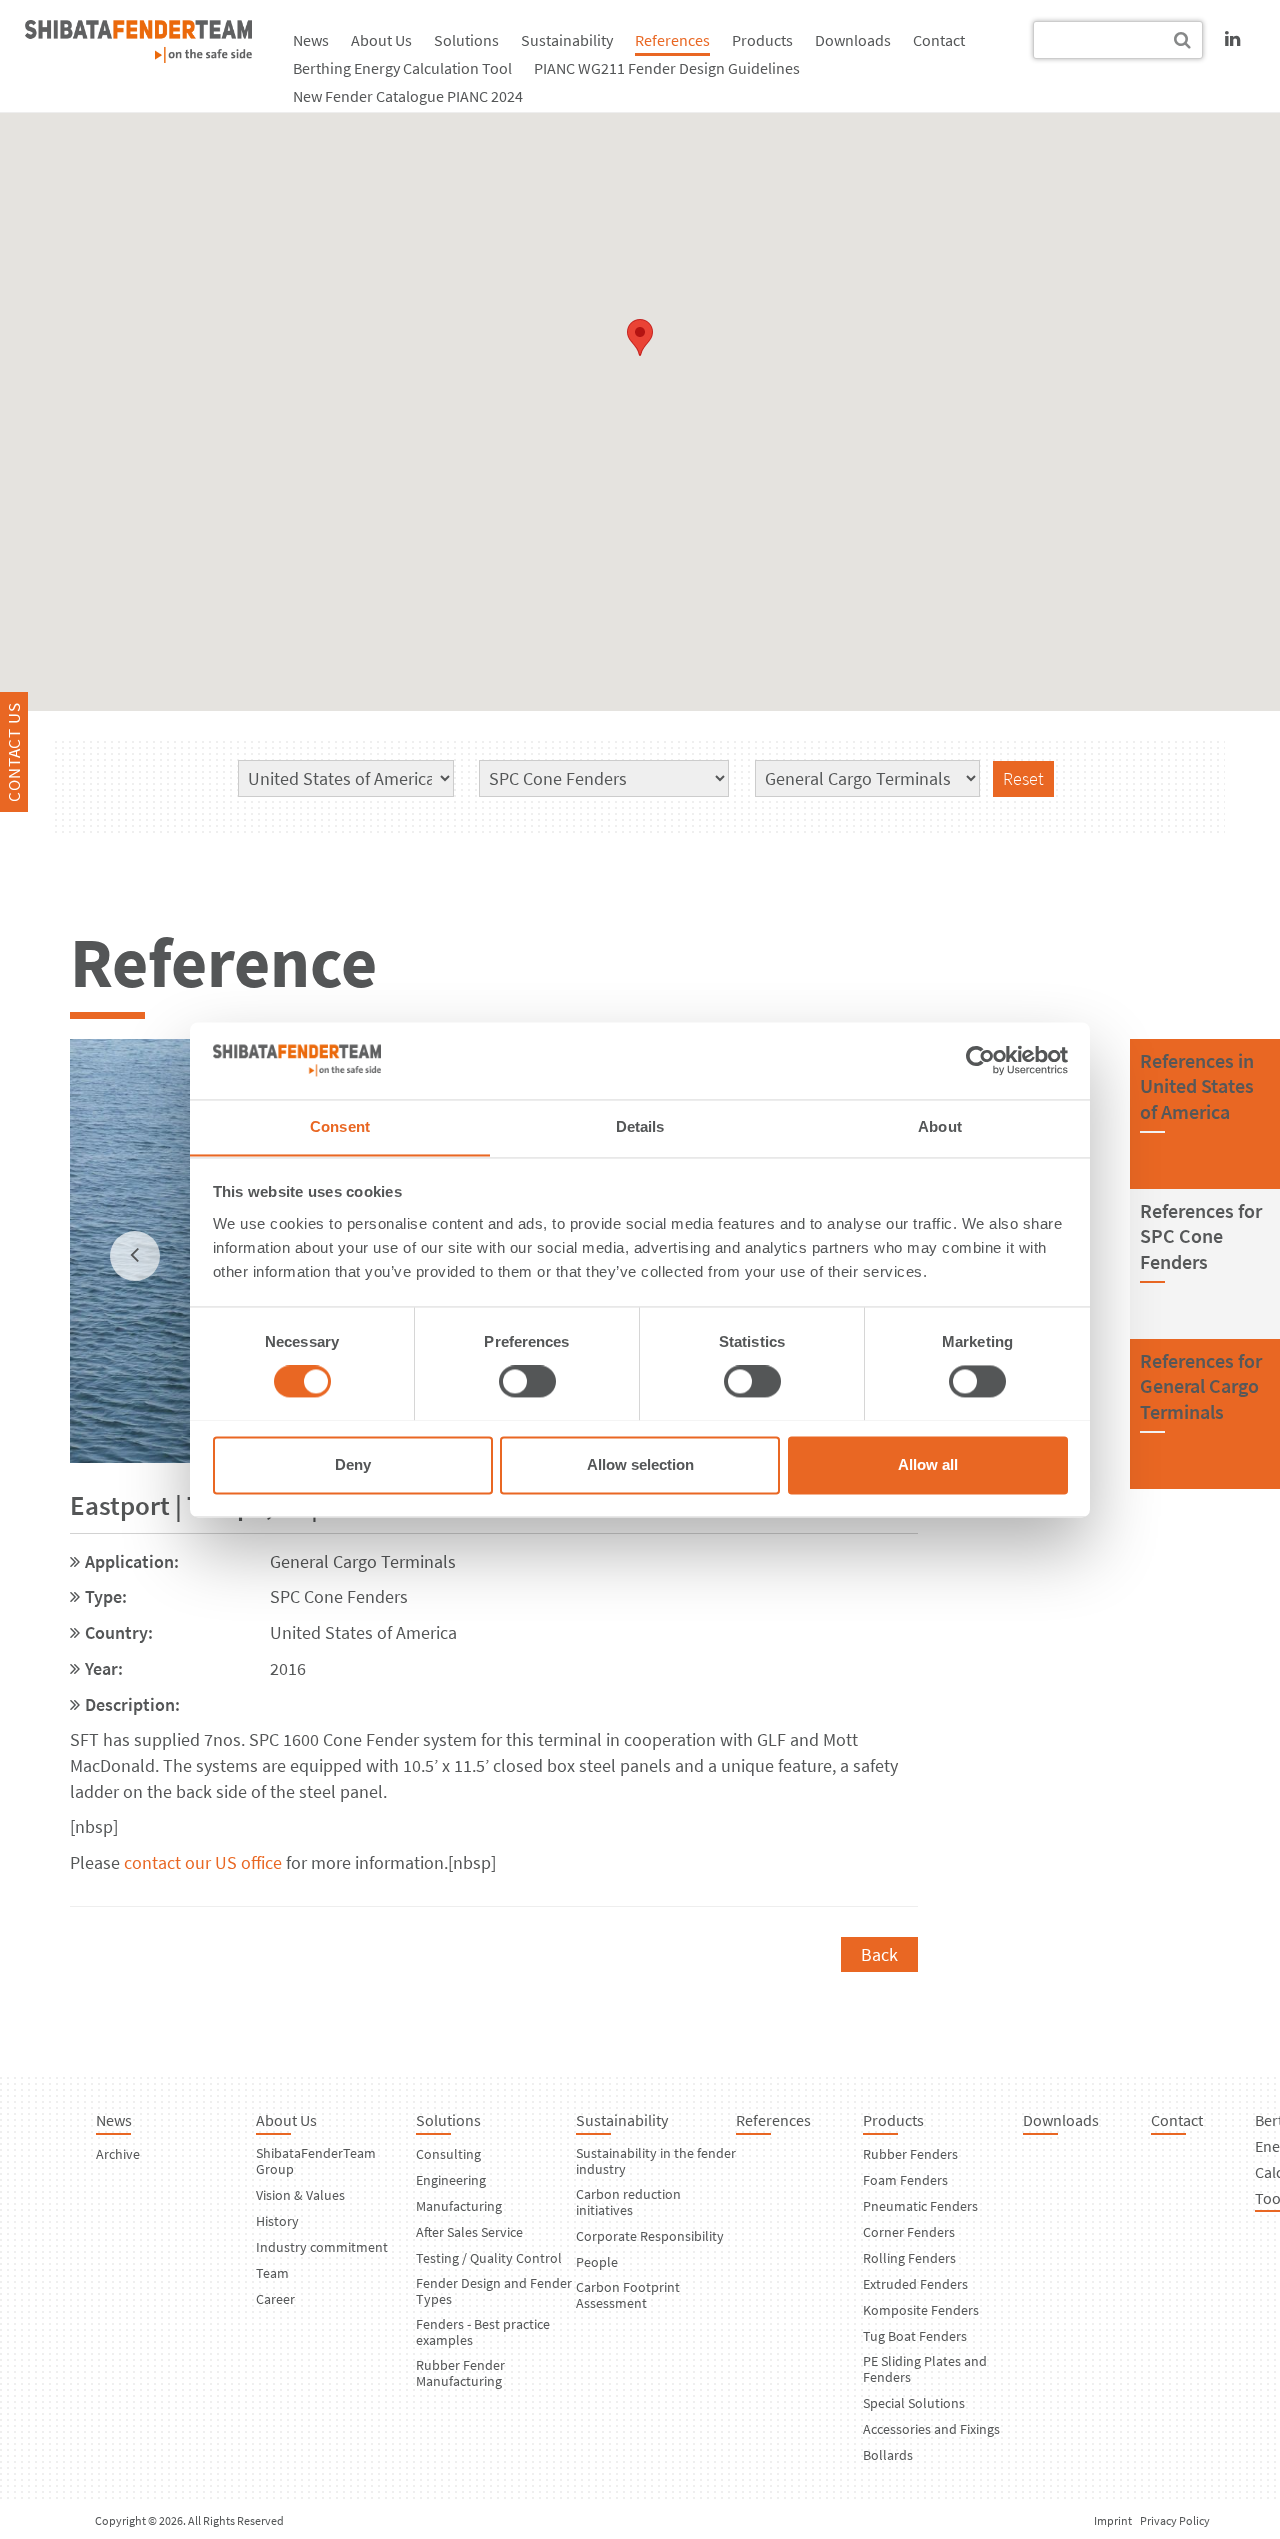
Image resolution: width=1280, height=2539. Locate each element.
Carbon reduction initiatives (628, 2202)
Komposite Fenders (921, 2310)
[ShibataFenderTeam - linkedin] (1232, 38)
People (597, 2262)
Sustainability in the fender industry (656, 2161)
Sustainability (567, 40)
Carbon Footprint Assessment (628, 2295)
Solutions (466, 40)
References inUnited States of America (1197, 1086)
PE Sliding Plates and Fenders (925, 2369)
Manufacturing (459, 2206)
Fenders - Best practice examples (483, 2332)
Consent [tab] (340, 1126)
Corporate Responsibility (650, 2236)
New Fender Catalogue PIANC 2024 (408, 96)
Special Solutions (914, 2403)
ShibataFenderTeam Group (316, 2161)
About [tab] (940, 1126)
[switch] (527, 1381)
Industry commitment (322, 2247)
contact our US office (203, 1862)
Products (762, 40)
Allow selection (640, 1464)
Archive (118, 2154)
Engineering (451, 2180)
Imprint (1113, 2520)
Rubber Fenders (910, 2154)
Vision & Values (300, 2195)
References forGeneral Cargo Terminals (1201, 1386)
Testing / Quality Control (489, 2258)
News (311, 40)
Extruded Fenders (915, 2284)
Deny (353, 1464)
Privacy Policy (1175, 2520)
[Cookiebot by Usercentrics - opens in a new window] (980, 1060)
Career (275, 2299)
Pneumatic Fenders (920, 2206)
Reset (1023, 778)
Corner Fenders (909, 2232)
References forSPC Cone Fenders (1201, 1236)
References (672, 40)
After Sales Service (469, 2232)
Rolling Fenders (909, 2258)
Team (272, 2273)
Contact (939, 40)
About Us (381, 40)
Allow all (928, 1464)
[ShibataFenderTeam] (138, 56)
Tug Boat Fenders (915, 2336)
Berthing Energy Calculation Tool (402, 68)
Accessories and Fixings (931, 2429)
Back (879, 1954)
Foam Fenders (905, 2180)
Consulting (448, 2154)
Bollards (888, 2455)
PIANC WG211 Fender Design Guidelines (667, 68)
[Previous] (135, 1256)
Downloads (853, 40)
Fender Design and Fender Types (494, 2291)
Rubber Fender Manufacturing (460, 2373)
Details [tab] (640, 1126)
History (277, 2221)
